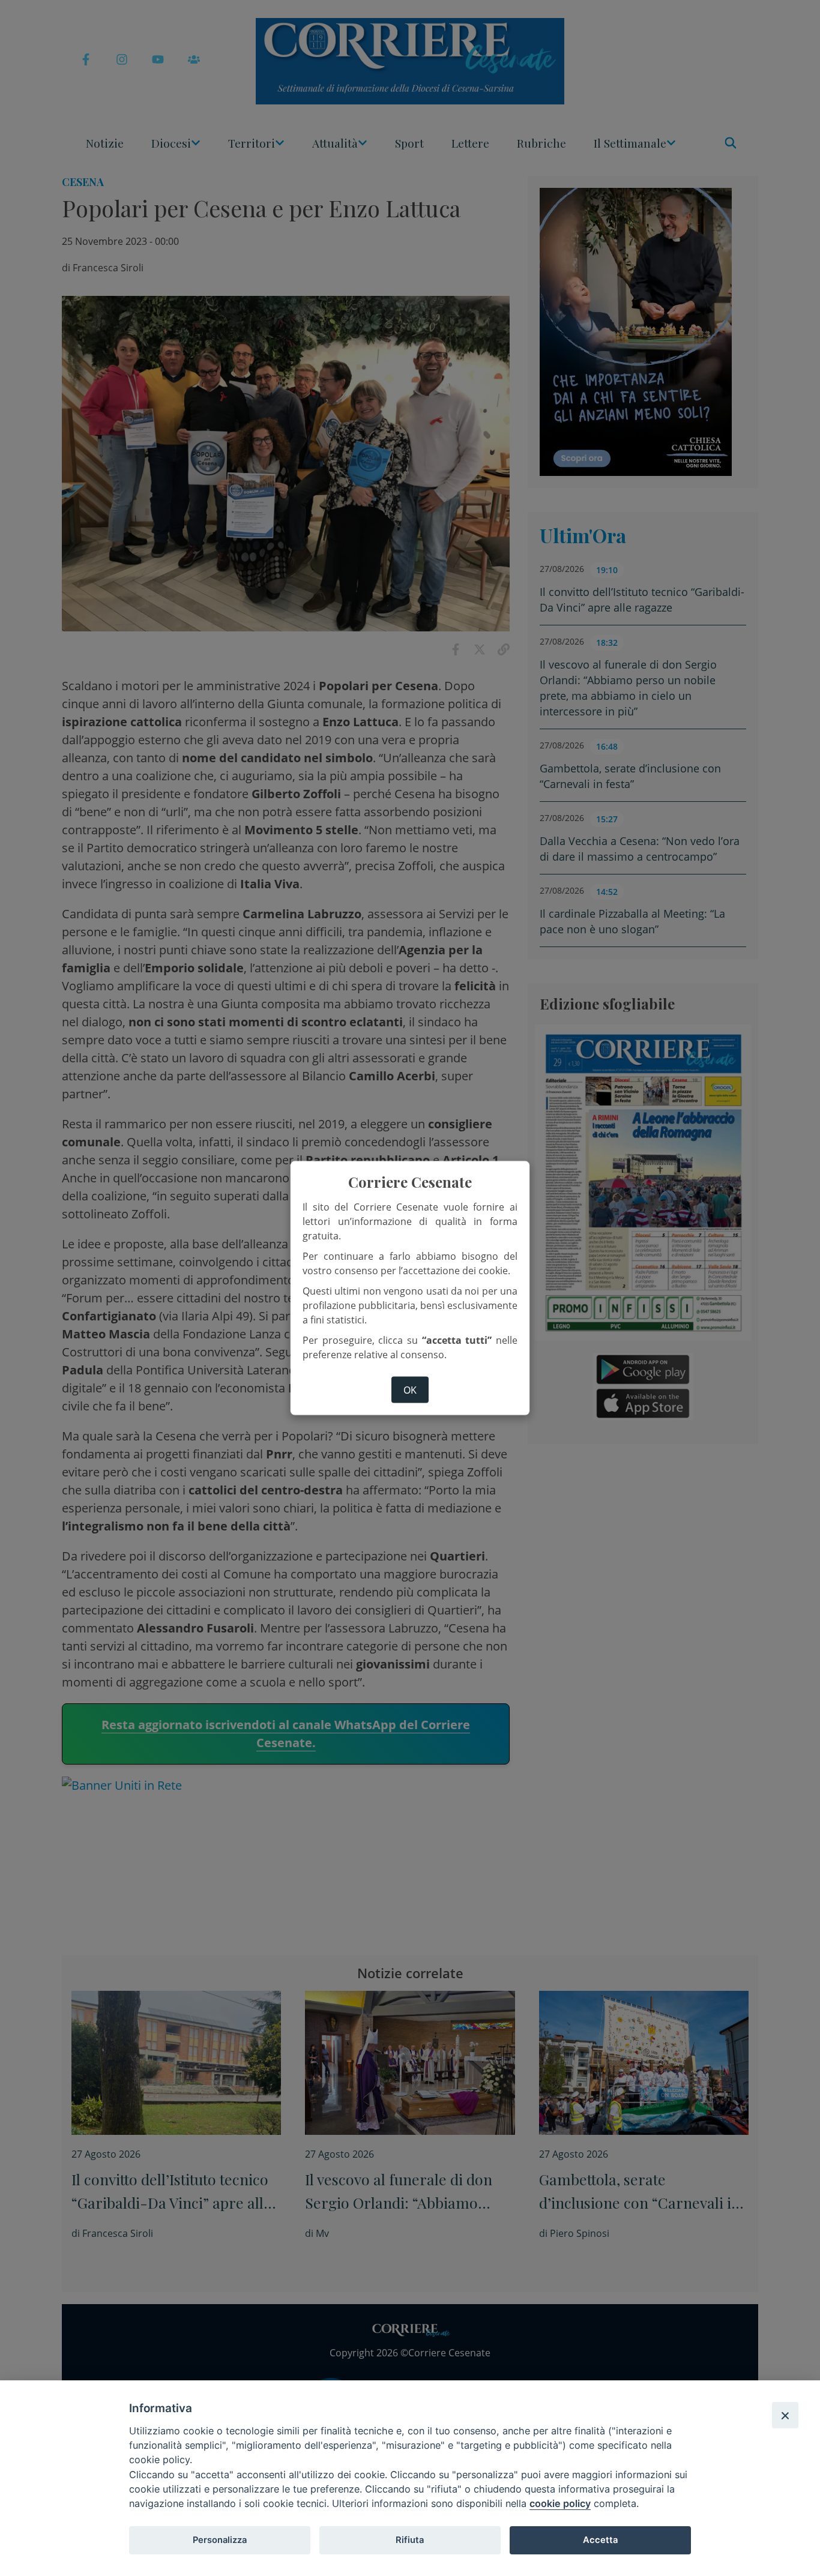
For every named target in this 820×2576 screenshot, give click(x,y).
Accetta (600, 2540)
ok (410, 1389)
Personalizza (220, 2540)
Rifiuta (410, 2540)
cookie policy (560, 2503)
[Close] (785, 2415)
